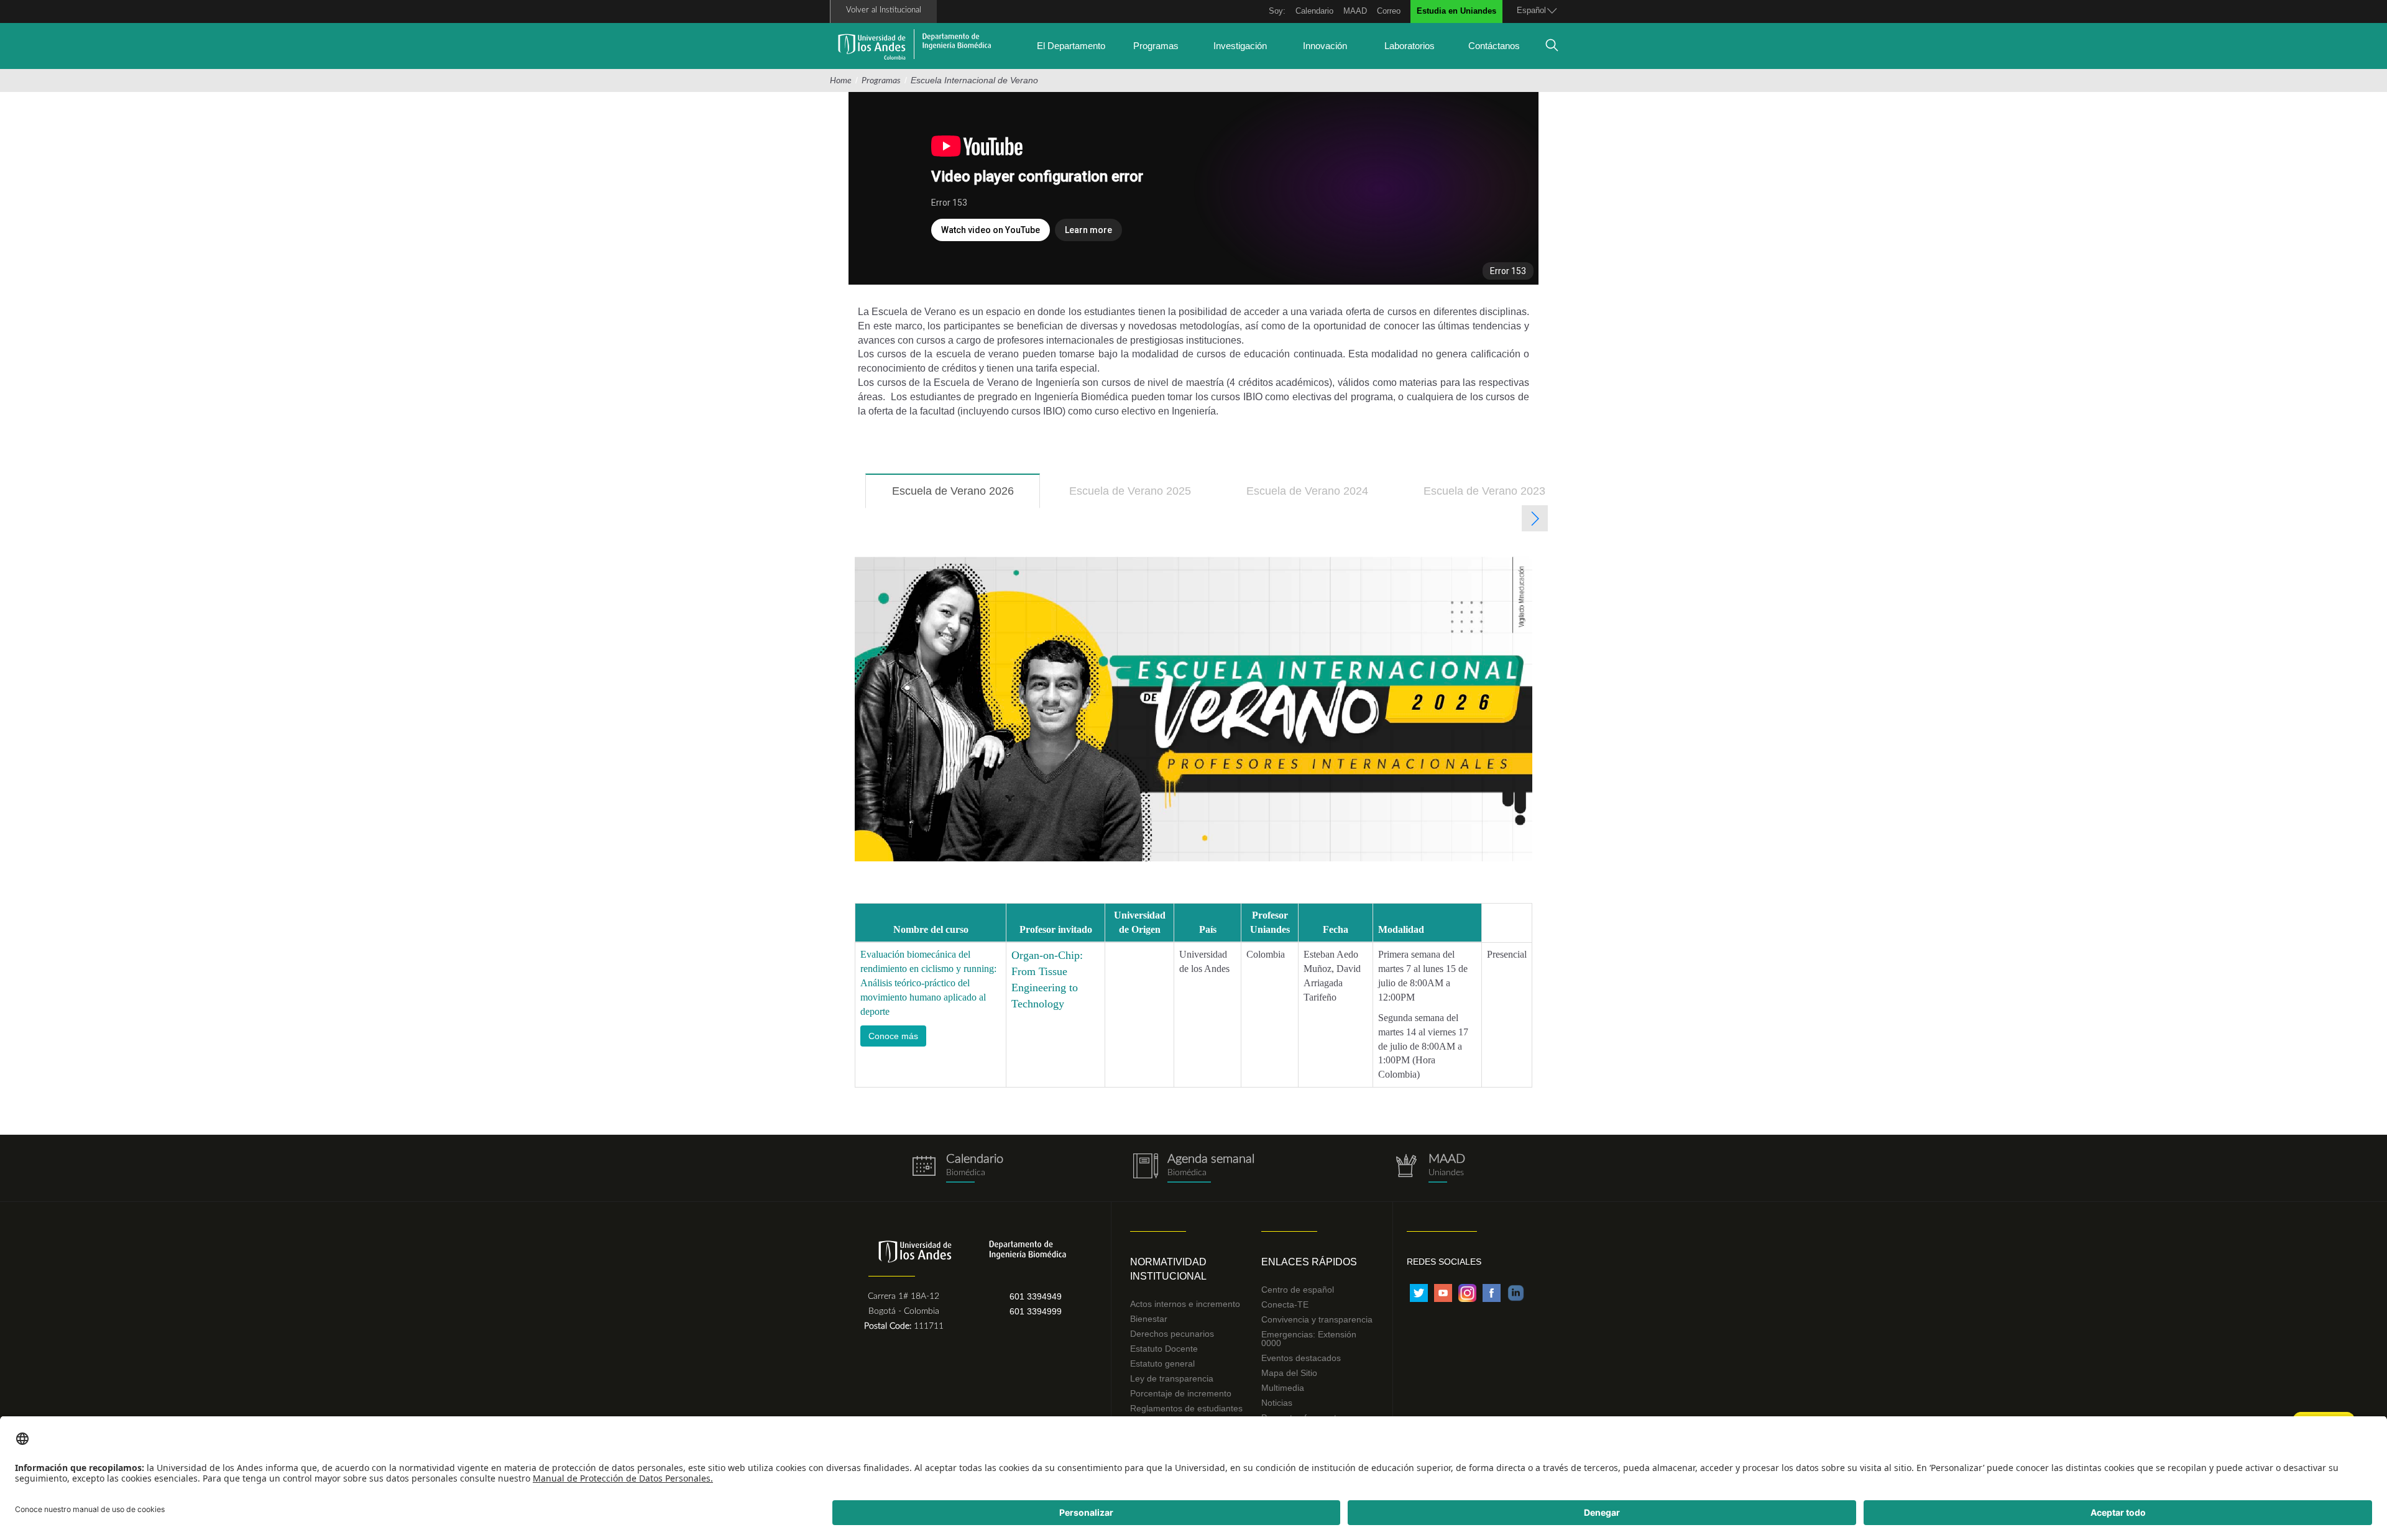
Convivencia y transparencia (1317, 1319)
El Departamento (1071, 46)
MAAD (1355, 11)
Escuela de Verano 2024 (1307, 491)
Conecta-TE (1285, 1304)
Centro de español (1298, 1290)
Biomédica (1187, 1173)
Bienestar (1149, 1319)
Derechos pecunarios (1172, 1334)
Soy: (1277, 11)
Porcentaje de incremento (1181, 1393)
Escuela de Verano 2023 (1484, 491)
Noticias (1277, 1403)
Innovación (1325, 46)
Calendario (1314, 11)
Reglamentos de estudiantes (1186, 1408)
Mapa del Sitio (1289, 1373)
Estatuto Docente (1164, 1349)
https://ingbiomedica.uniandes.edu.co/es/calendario (957, 1168)
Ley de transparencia (1172, 1378)
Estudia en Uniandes (1456, 11)
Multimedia (1283, 1388)
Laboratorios (1410, 46)
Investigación (1240, 46)
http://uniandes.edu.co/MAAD (1430, 1168)
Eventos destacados (1301, 1358)
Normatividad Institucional (1168, 1269)
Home (841, 81)
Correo (1389, 11)
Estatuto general (1162, 1364)
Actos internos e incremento (1185, 1304)
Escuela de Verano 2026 (966, 497)
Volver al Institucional (884, 10)
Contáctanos (1494, 46)
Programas (1156, 46)
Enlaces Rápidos (1309, 1262)
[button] (893, 1036)
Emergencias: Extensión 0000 (1309, 1339)
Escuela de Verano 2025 (1130, 491)
